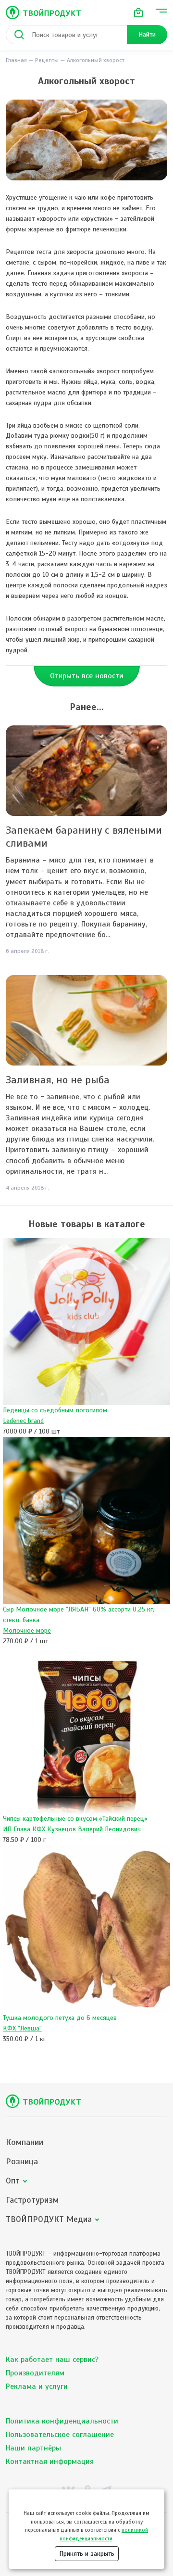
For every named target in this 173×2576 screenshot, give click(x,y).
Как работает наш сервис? (52, 2360)
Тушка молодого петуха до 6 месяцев (60, 2018)
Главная (16, 60)
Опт (13, 2181)
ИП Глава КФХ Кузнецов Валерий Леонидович (72, 1829)
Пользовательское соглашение (60, 2435)
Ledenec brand (23, 1421)
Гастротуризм (32, 2200)
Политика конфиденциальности (62, 2421)
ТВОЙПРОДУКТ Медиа (49, 2219)
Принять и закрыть (87, 2554)
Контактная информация (50, 2462)
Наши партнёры (33, 2448)
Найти (147, 34)
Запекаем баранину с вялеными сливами (84, 837)
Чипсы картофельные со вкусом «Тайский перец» (75, 1819)
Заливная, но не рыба (58, 1080)
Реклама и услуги (37, 2386)
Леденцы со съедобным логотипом (55, 1410)
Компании (25, 2142)
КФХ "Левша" (22, 2028)
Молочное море (27, 1631)
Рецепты (47, 60)
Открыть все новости (87, 676)
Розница (22, 2162)
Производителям (35, 2373)
